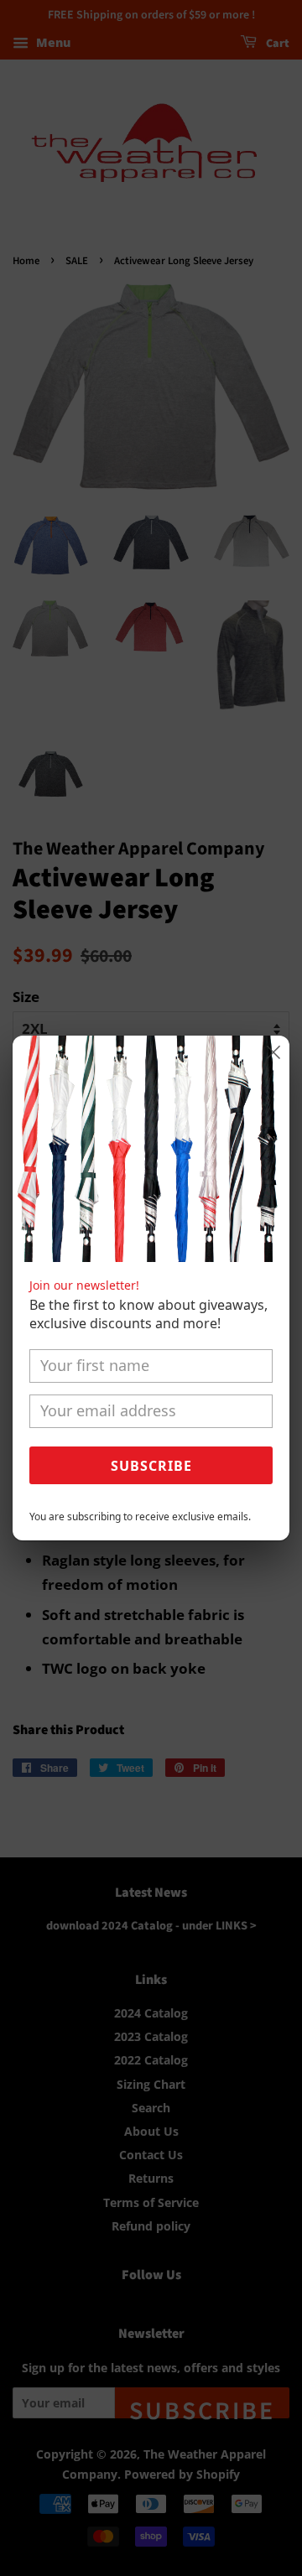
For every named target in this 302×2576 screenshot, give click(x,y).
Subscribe (151, 1466)
